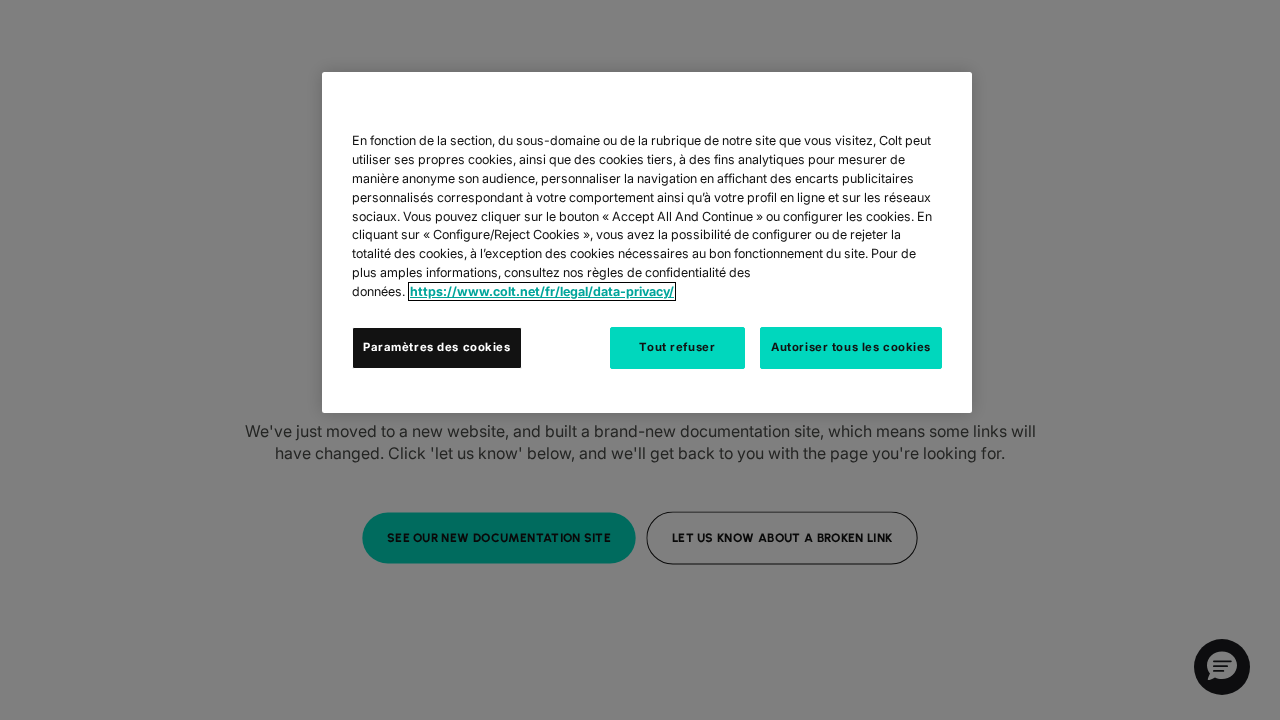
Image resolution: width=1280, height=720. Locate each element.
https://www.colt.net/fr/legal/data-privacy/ (542, 291)
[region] (647, 242)
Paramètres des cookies (437, 347)
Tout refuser (677, 347)
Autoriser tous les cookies (851, 347)
